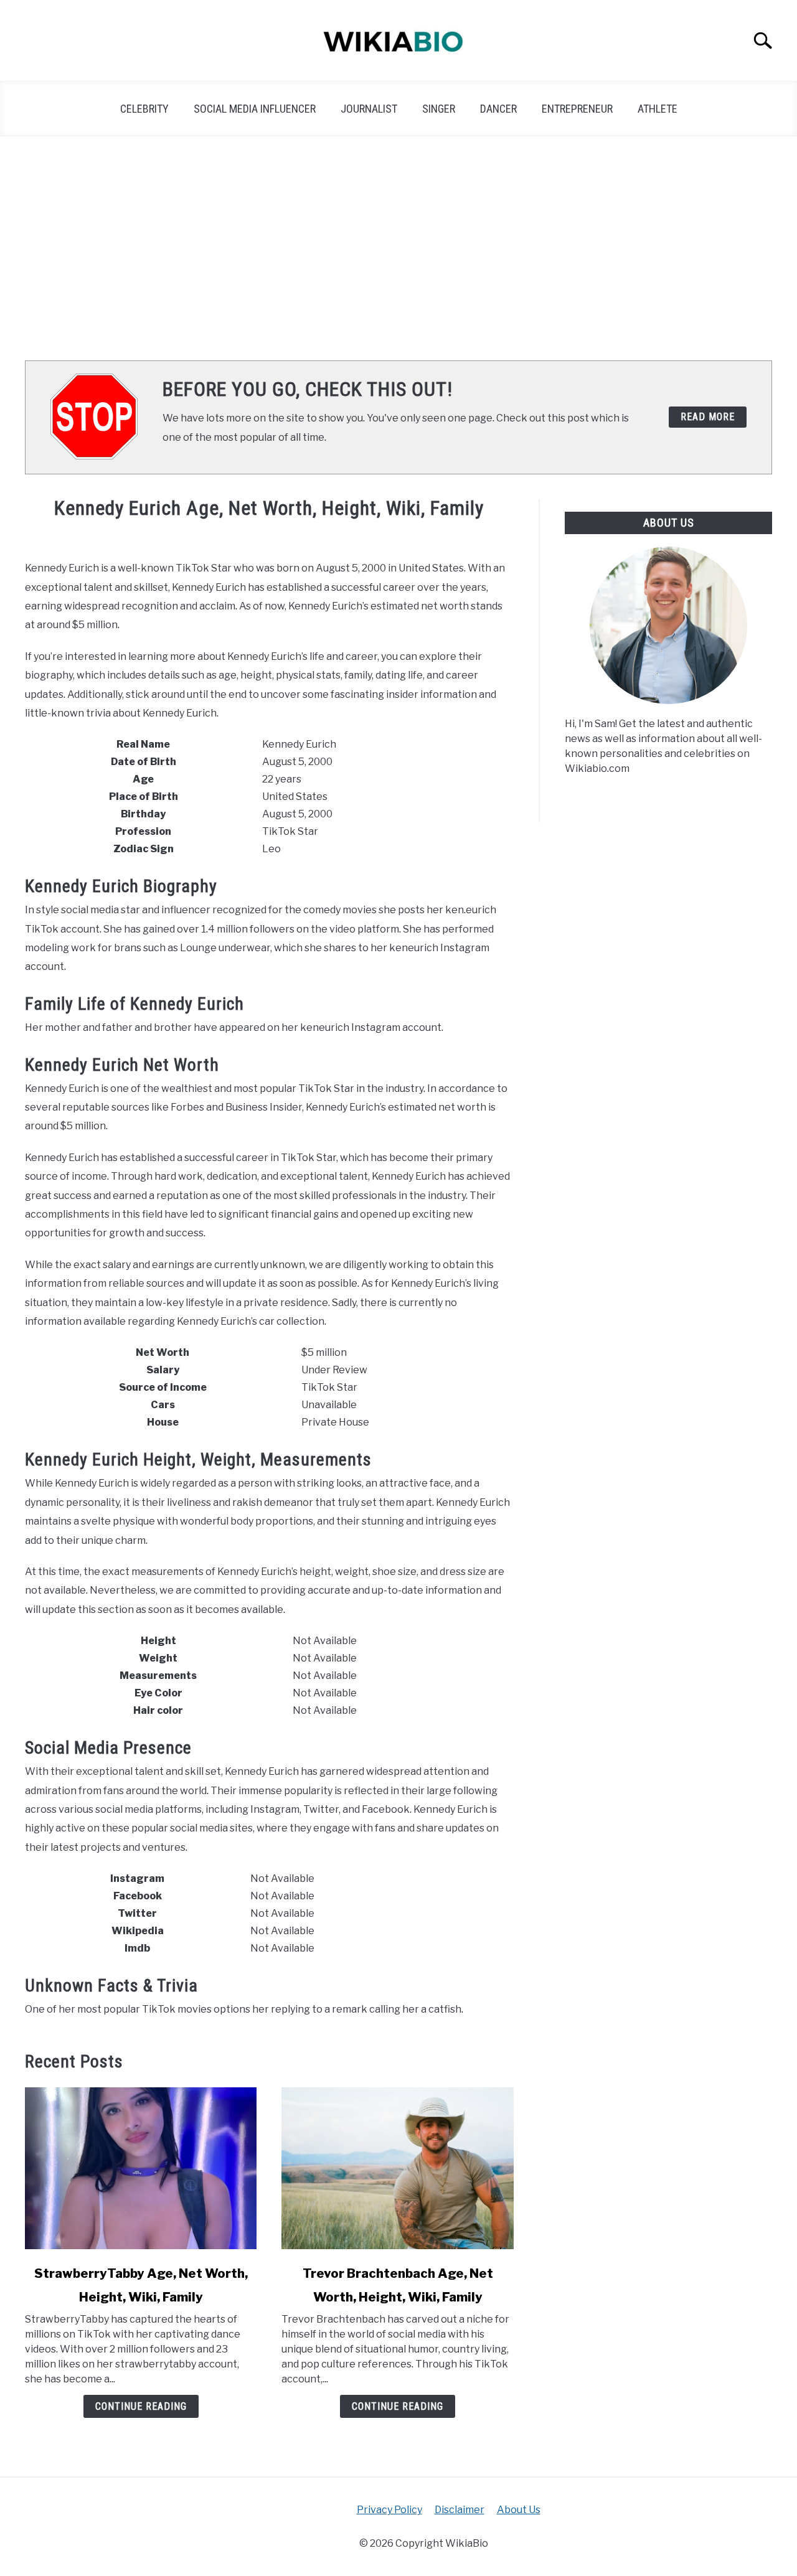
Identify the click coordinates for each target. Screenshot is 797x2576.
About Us (519, 2510)
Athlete (658, 109)
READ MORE (708, 417)
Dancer (498, 109)
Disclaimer (460, 2510)
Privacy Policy (389, 2510)
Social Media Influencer (255, 109)
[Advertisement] (398, 248)
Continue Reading (141, 2406)
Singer (439, 109)
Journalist (369, 109)
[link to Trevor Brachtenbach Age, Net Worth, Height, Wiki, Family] (397, 2168)
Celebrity (144, 109)
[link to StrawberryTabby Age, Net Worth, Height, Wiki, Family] (141, 2168)
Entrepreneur (577, 109)
